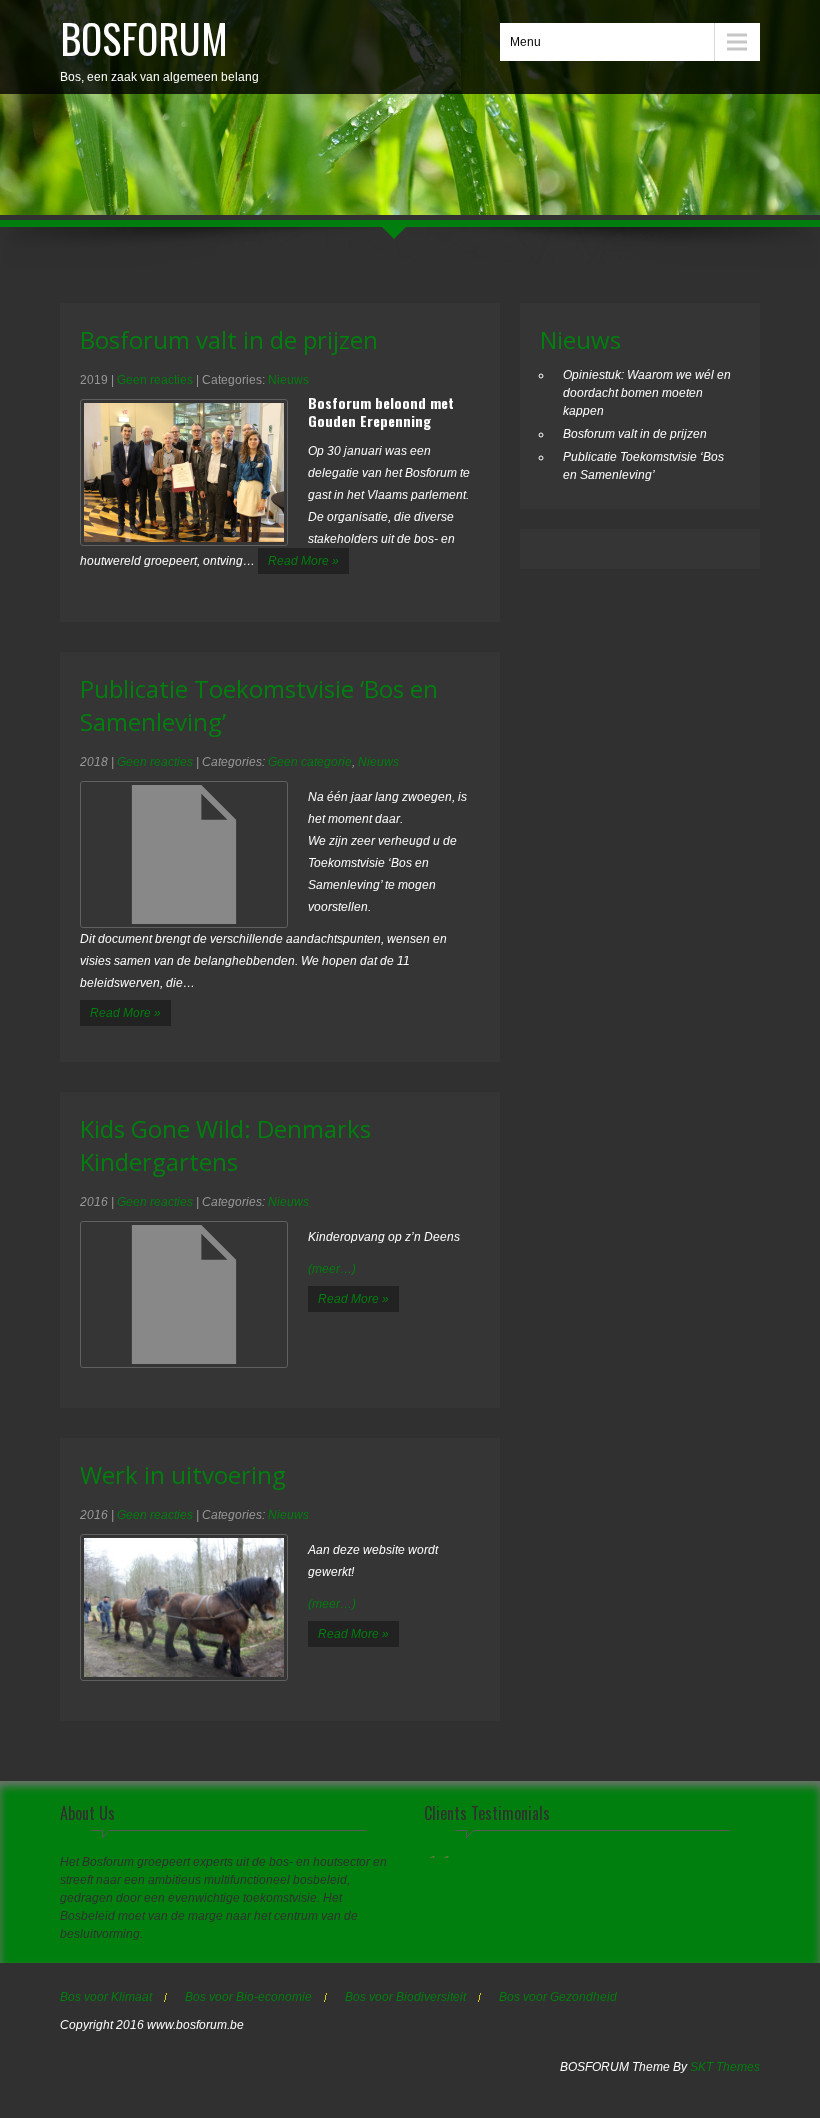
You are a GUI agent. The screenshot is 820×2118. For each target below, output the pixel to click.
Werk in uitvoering (183, 1474)
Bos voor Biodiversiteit (405, 1997)
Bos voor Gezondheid (558, 1997)
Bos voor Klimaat (106, 1997)
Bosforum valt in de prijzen (229, 339)
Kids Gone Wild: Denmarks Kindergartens (225, 1145)
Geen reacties (155, 380)
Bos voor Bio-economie (248, 1997)
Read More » (303, 561)
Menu (525, 42)
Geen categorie (310, 762)
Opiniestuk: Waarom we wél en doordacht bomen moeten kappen (647, 393)
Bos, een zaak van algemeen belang (159, 46)
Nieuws (288, 380)
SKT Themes (725, 2067)
